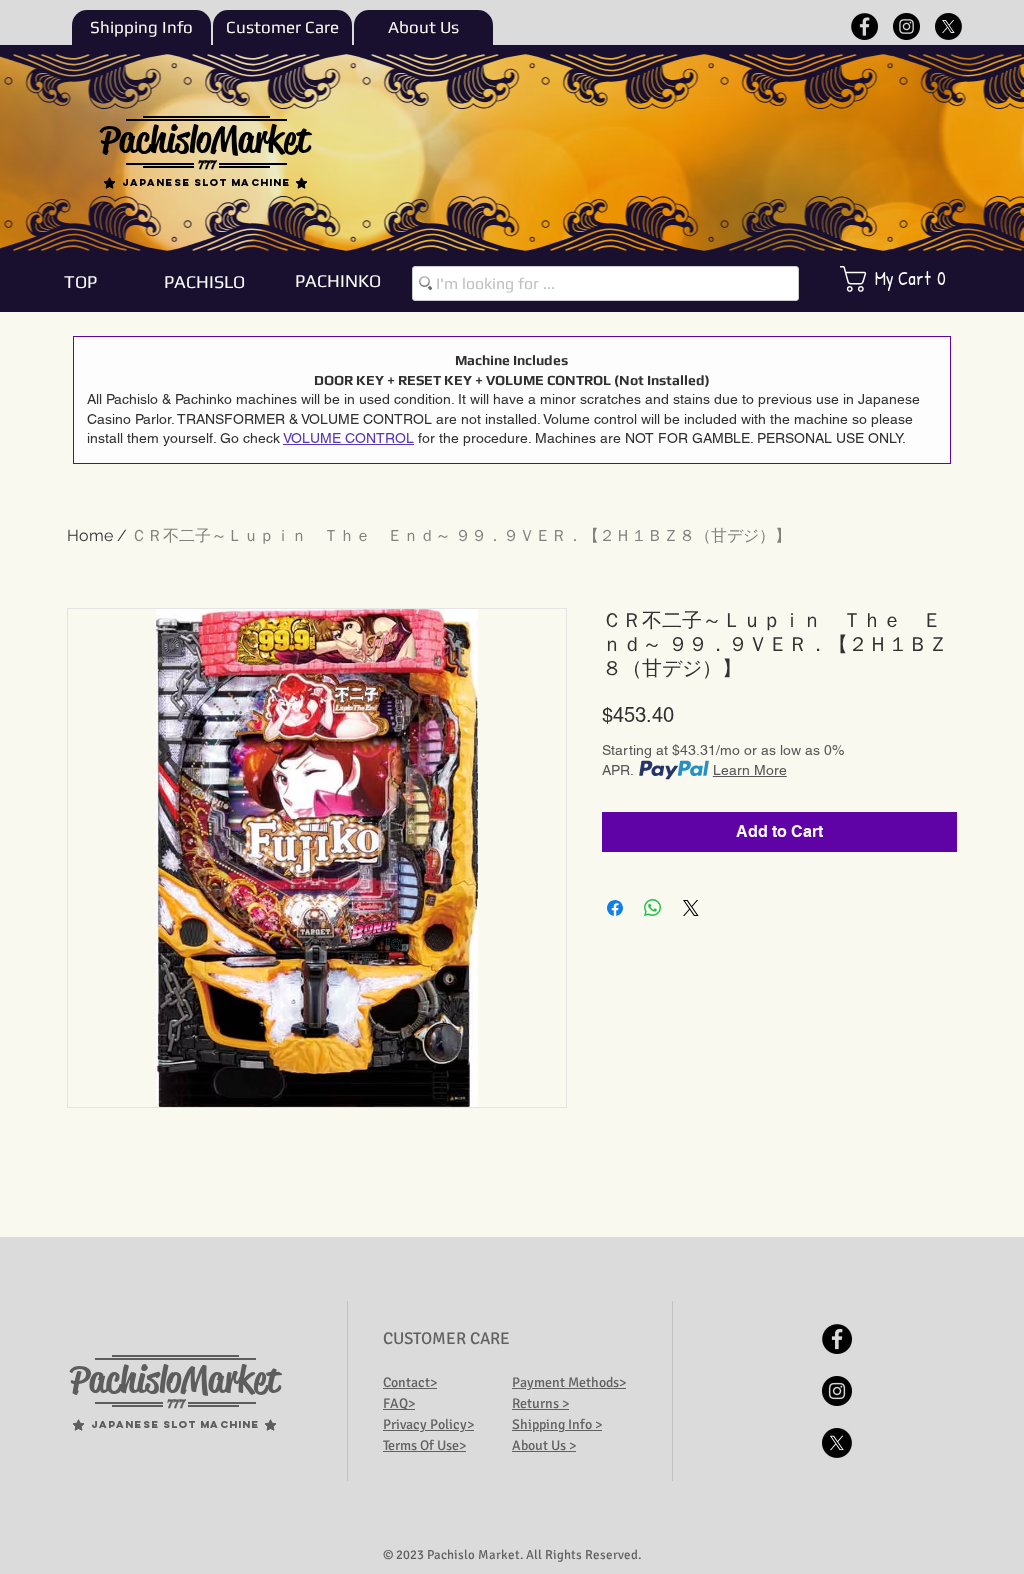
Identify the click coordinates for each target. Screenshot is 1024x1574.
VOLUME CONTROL (348, 438)
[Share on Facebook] (615, 908)
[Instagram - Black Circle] (906, 26)
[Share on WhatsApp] (653, 908)
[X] (948, 26)
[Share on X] (691, 908)
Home (90, 535)
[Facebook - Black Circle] (864, 26)
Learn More (750, 770)
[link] (906, 279)
